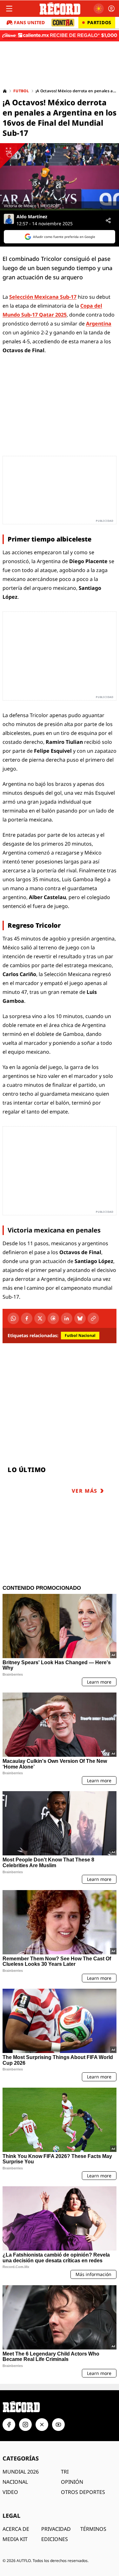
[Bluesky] (80, 1318)
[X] (40, 1318)
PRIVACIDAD (56, 2529)
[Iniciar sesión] (111, 9)
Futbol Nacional (80, 1335)
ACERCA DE (16, 2529)
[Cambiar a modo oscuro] (99, 9)
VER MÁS (85, 1491)
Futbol (21, 91)
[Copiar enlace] (93, 1318)
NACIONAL (15, 2482)
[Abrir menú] (9, 9)
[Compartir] (108, 220)
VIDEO (10, 2492)
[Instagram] (25, 2425)
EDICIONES (55, 2539)
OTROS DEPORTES (83, 2492)
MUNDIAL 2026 (21, 2472)
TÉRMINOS (93, 2529)
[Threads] (53, 1318)
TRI (65, 2472)
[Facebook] (27, 1318)
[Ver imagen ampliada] (60, 177)
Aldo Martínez (32, 217)
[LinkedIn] (67, 1318)
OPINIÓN (72, 2482)
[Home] (5, 91)
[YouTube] (58, 2425)
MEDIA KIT (15, 2539)
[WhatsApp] (13, 1318)
